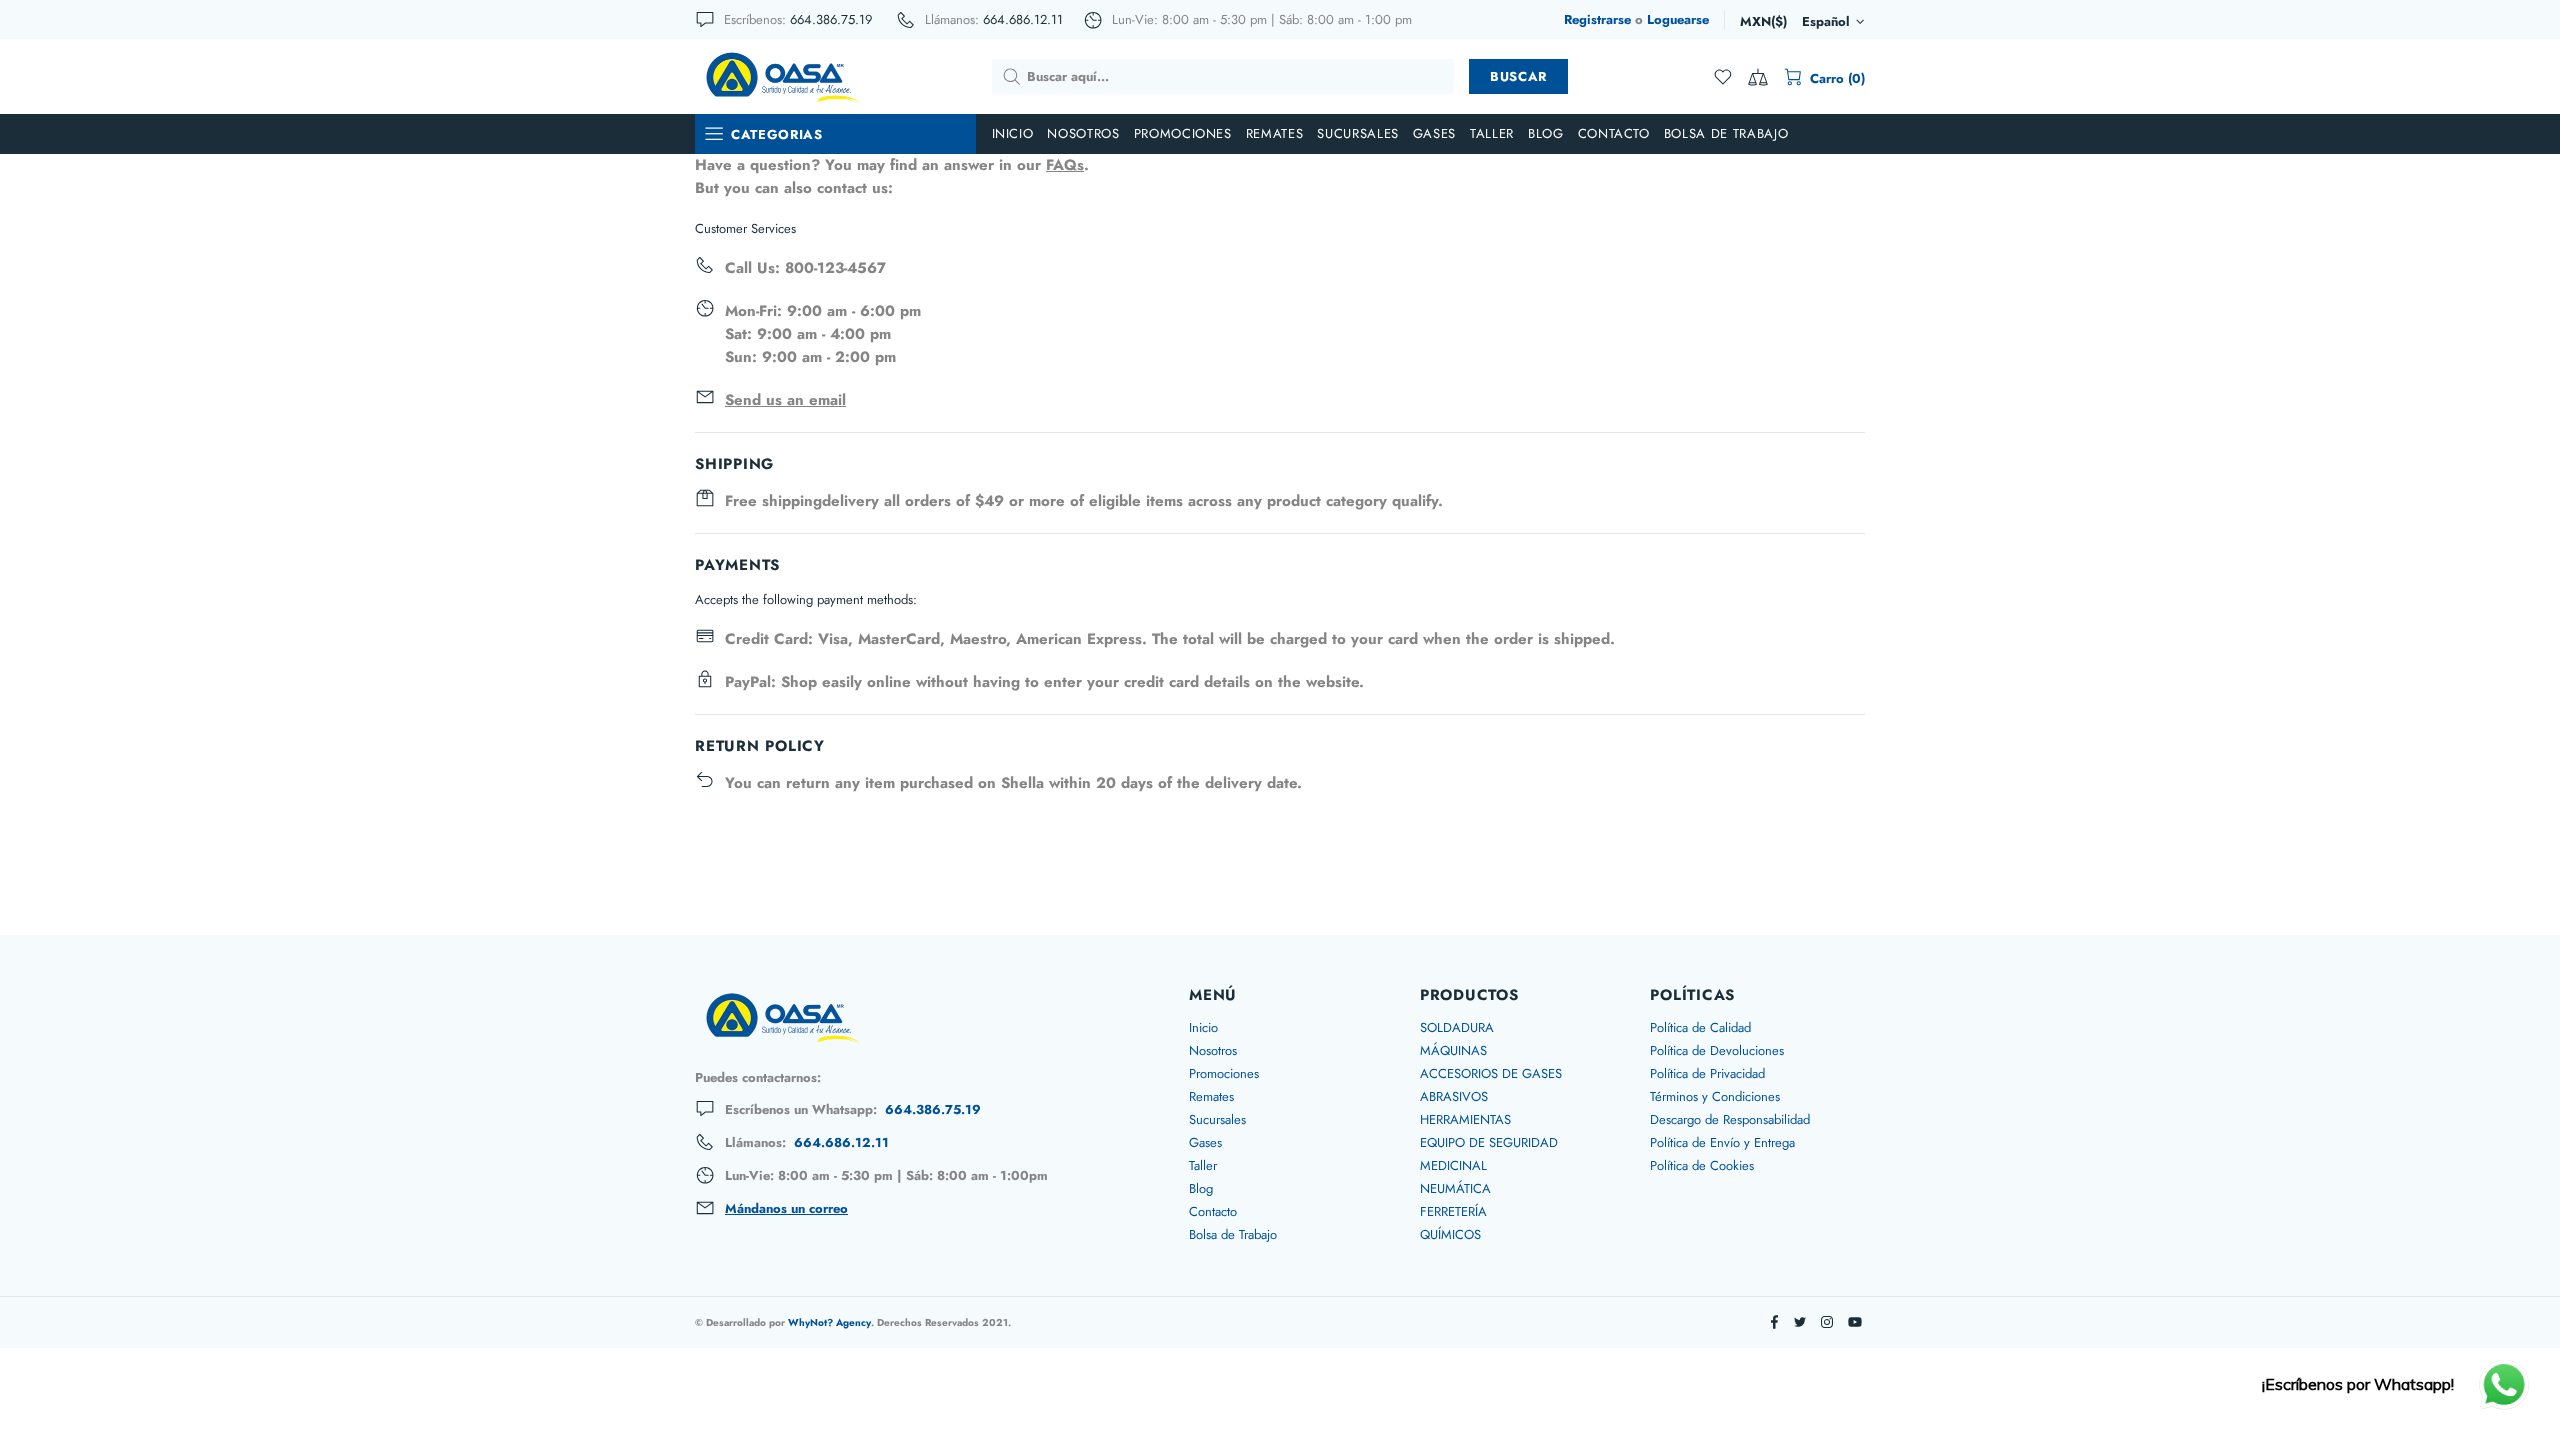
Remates (1211, 1096)
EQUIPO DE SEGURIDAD (1489, 1142)
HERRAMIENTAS (1465, 1119)
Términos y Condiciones (1715, 1096)
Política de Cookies (1702, 1165)
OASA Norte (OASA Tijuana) (781, 76)
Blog (1201, 1188)
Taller (1203, 1165)
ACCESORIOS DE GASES (1491, 1073)
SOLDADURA (1457, 1027)
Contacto (1213, 1211)
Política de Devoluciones (1717, 1050)
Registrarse (1597, 19)
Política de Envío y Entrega (1722, 1142)
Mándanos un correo (786, 1209)
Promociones (1224, 1073)
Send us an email (785, 400)
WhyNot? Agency (829, 1322)
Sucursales (1217, 1119)
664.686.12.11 (1023, 19)
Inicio (1203, 1027)
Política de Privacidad (1707, 1073)
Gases (1205, 1142)
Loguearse (1678, 19)
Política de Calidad (1700, 1027)
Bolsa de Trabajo (1233, 1234)
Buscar (1518, 76)
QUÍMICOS (1450, 1234)
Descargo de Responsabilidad (1730, 1119)
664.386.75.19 (831, 19)
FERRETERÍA (1453, 1211)
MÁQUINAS (1453, 1050)
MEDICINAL (1453, 1165)
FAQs (1065, 165)
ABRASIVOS (1454, 1096)
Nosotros (1213, 1050)
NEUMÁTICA (1455, 1188)
